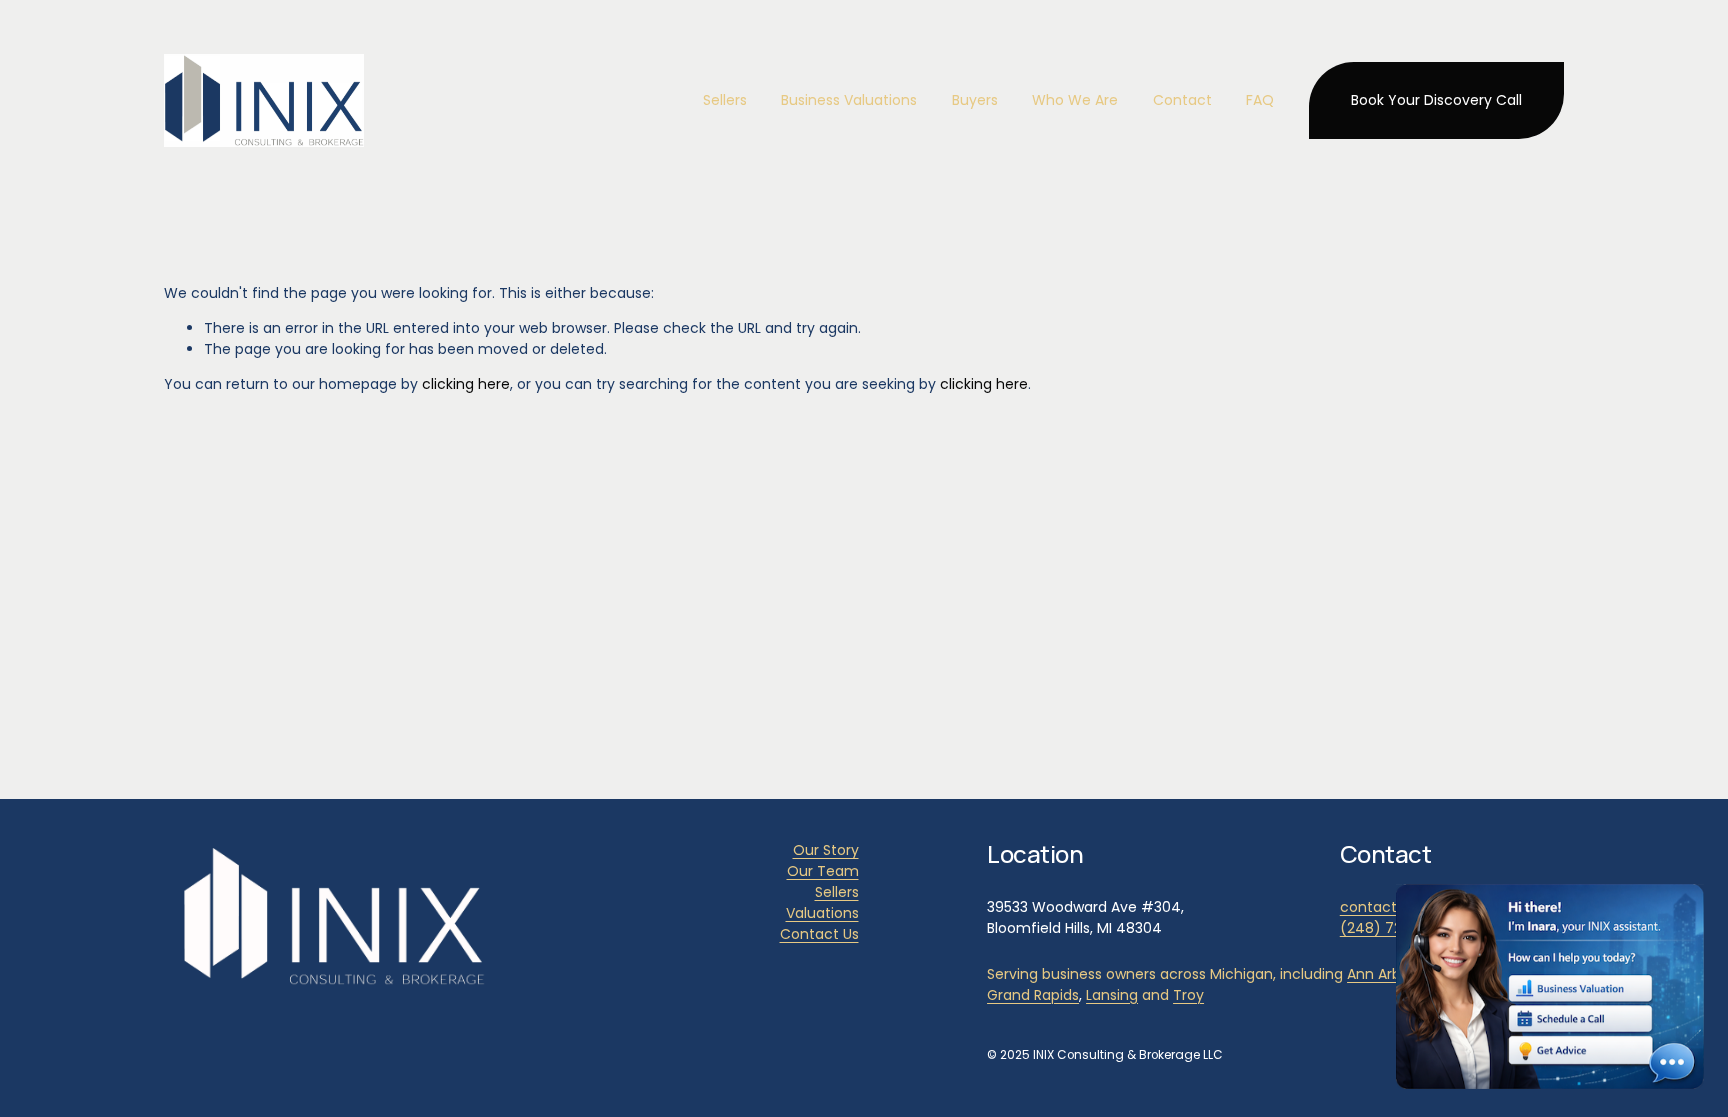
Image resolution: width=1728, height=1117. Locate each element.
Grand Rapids (1033, 995)
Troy (1188, 995)
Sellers (837, 892)
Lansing (1112, 995)
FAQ (1260, 100)
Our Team (823, 871)
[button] (1550, 986)
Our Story (826, 850)
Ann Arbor (1381, 974)
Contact (1182, 100)
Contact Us (819, 934)
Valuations (822, 913)
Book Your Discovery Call (1436, 100)
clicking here (466, 384)
